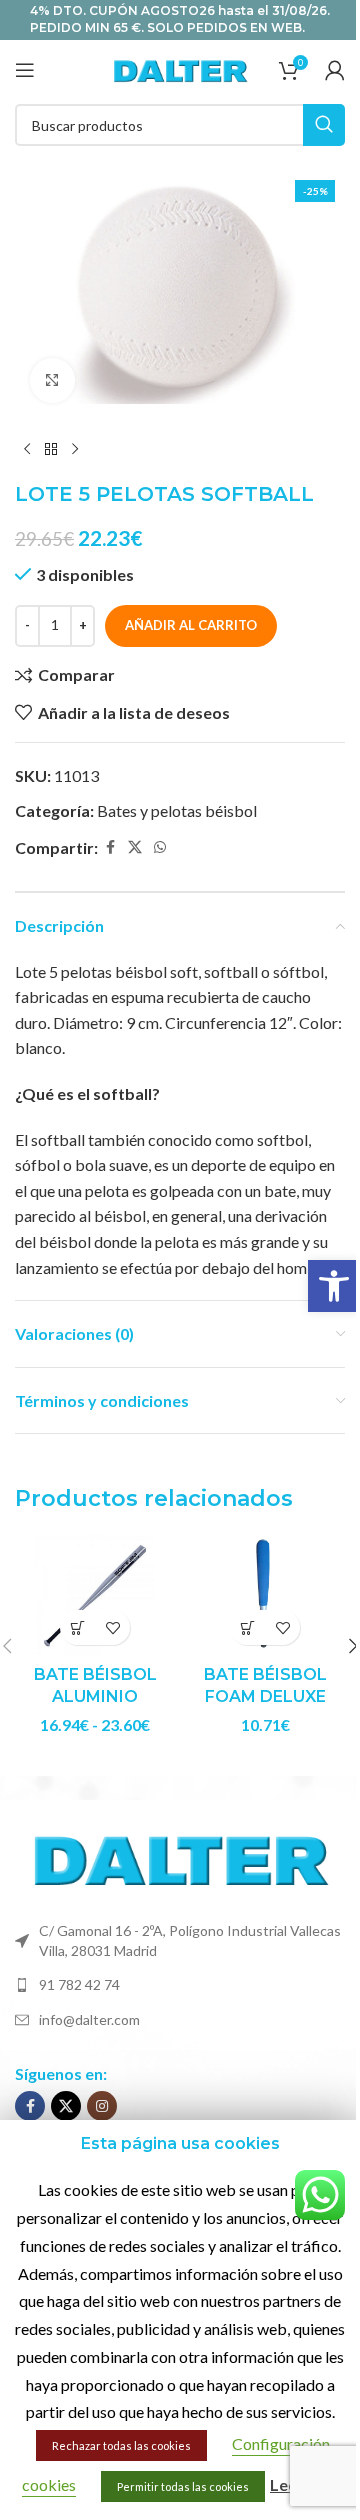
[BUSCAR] (324, 125)
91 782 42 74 (79, 1984)
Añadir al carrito (191, 625)
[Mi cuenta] (335, 70)
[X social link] (135, 847)
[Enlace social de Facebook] (110, 847)
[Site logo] (180, 67)
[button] (334, 1286)
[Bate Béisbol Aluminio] (95, 1595)
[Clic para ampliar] (52, 380)
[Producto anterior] (27, 450)
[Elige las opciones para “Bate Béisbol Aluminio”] (77, 1627)
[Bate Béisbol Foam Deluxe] (265, 1595)
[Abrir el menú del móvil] (25, 70)
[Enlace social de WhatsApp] (160, 847)
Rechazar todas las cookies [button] (121, 2445)
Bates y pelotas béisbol (177, 810)
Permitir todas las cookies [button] (183, 2486)
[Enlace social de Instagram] (102, 2106)
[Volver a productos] (51, 450)
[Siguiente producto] (75, 450)
